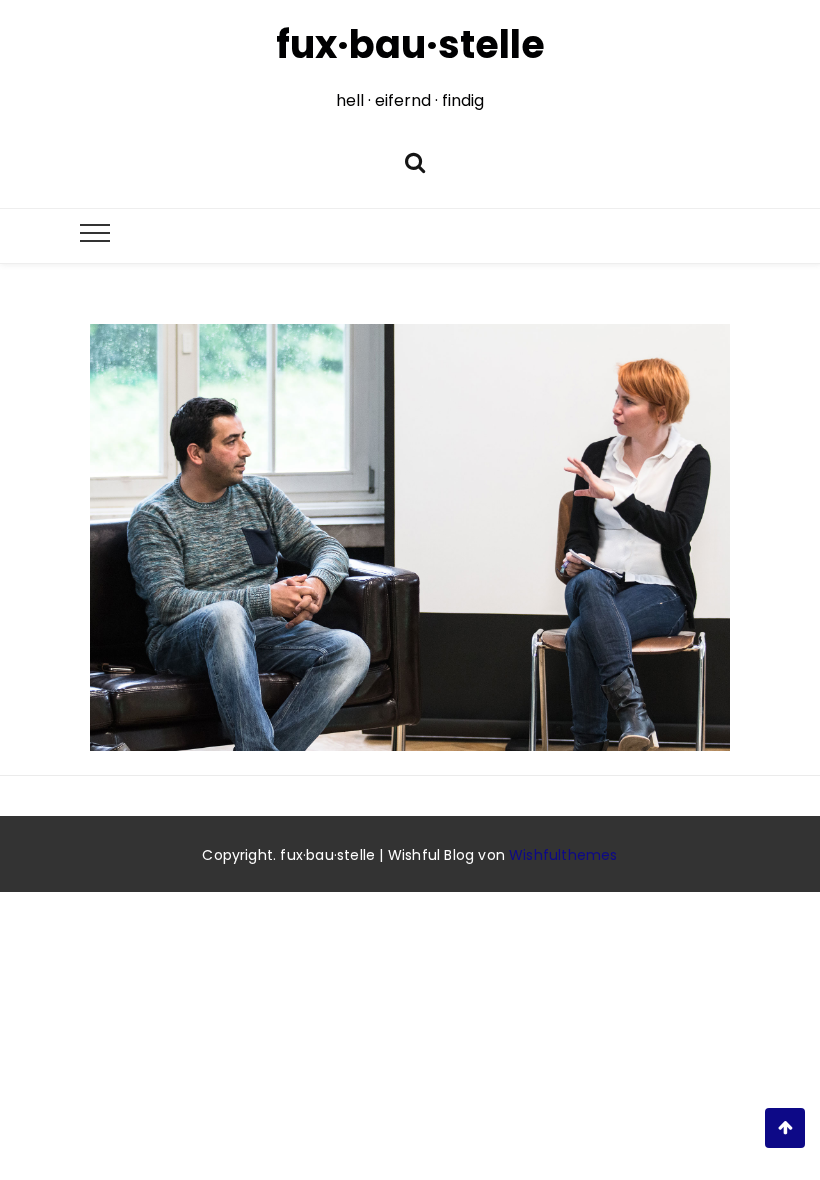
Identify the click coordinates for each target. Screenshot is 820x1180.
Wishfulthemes (563, 855)
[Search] (415, 160)
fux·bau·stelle (410, 44)
